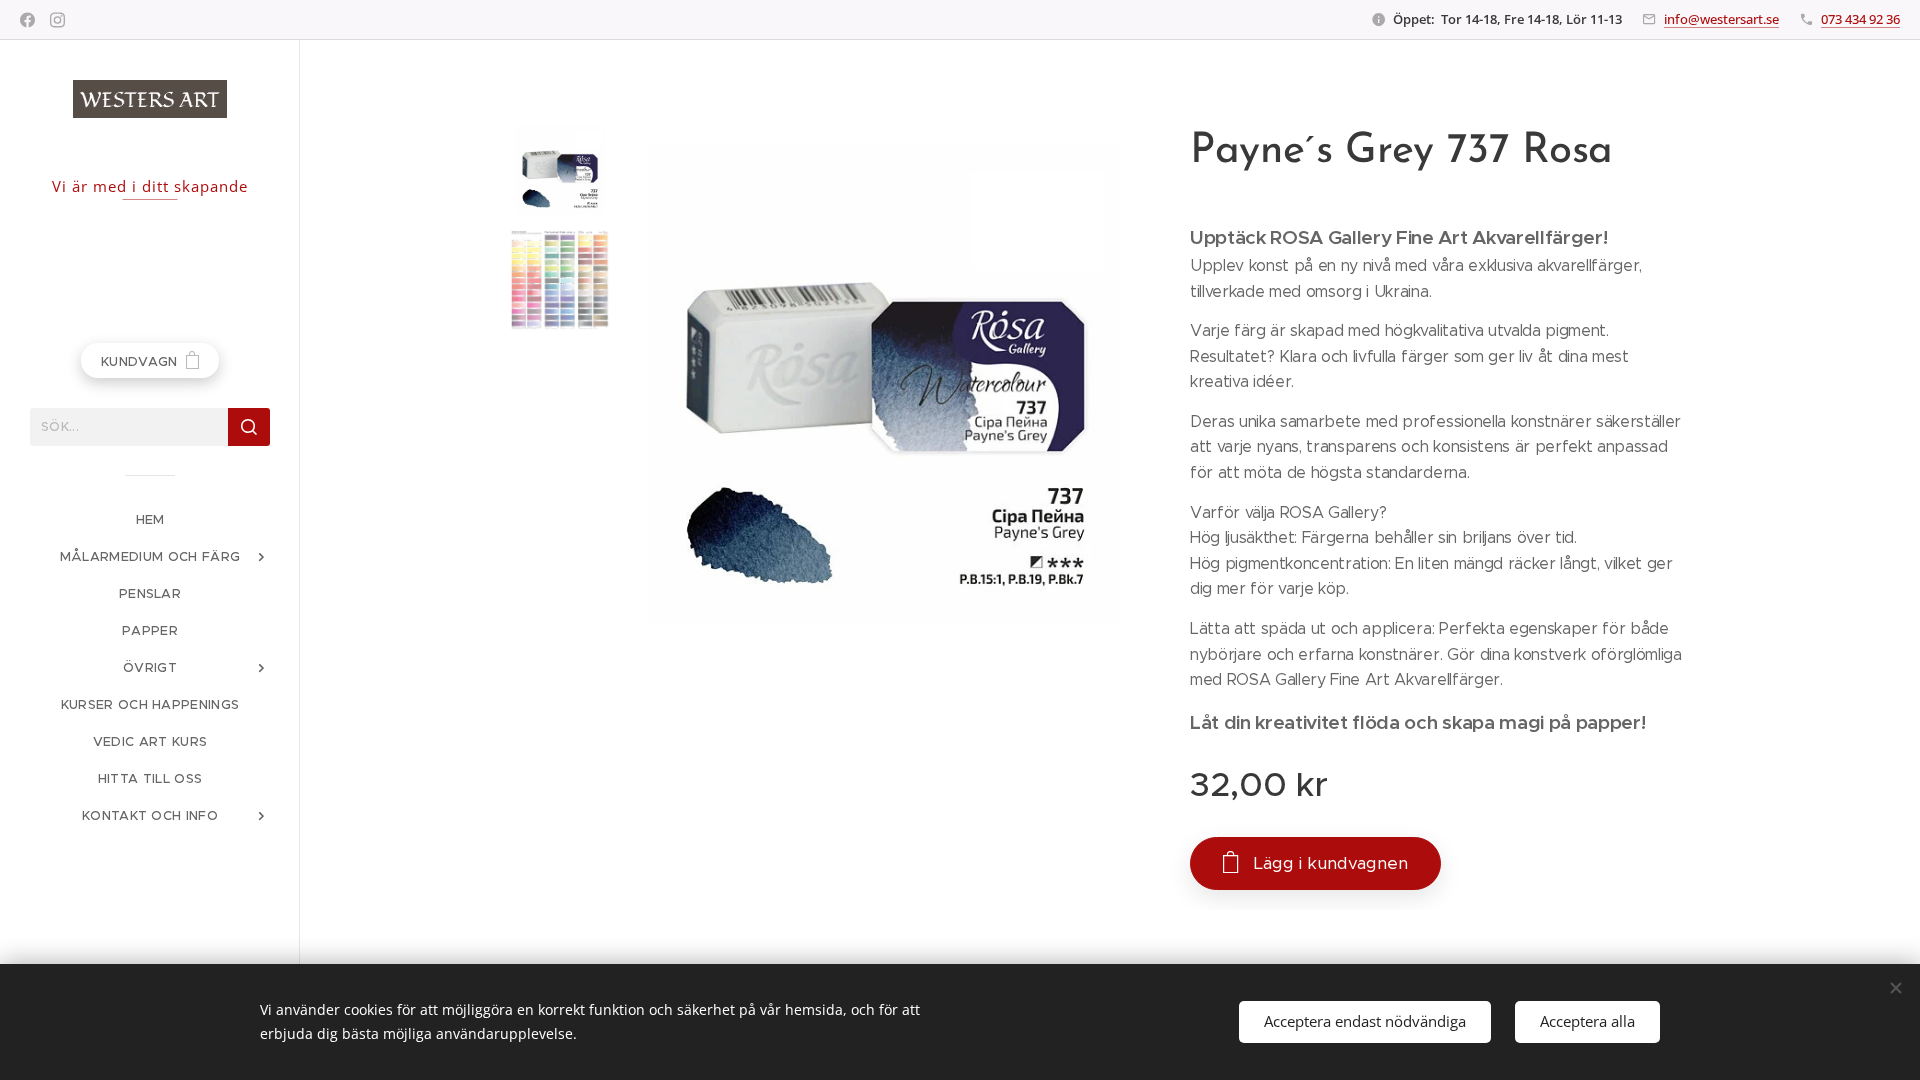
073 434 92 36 (1860, 19)
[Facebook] (27, 20)
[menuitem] (150, 519)
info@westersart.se (1721, 19)
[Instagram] (57, 20)
